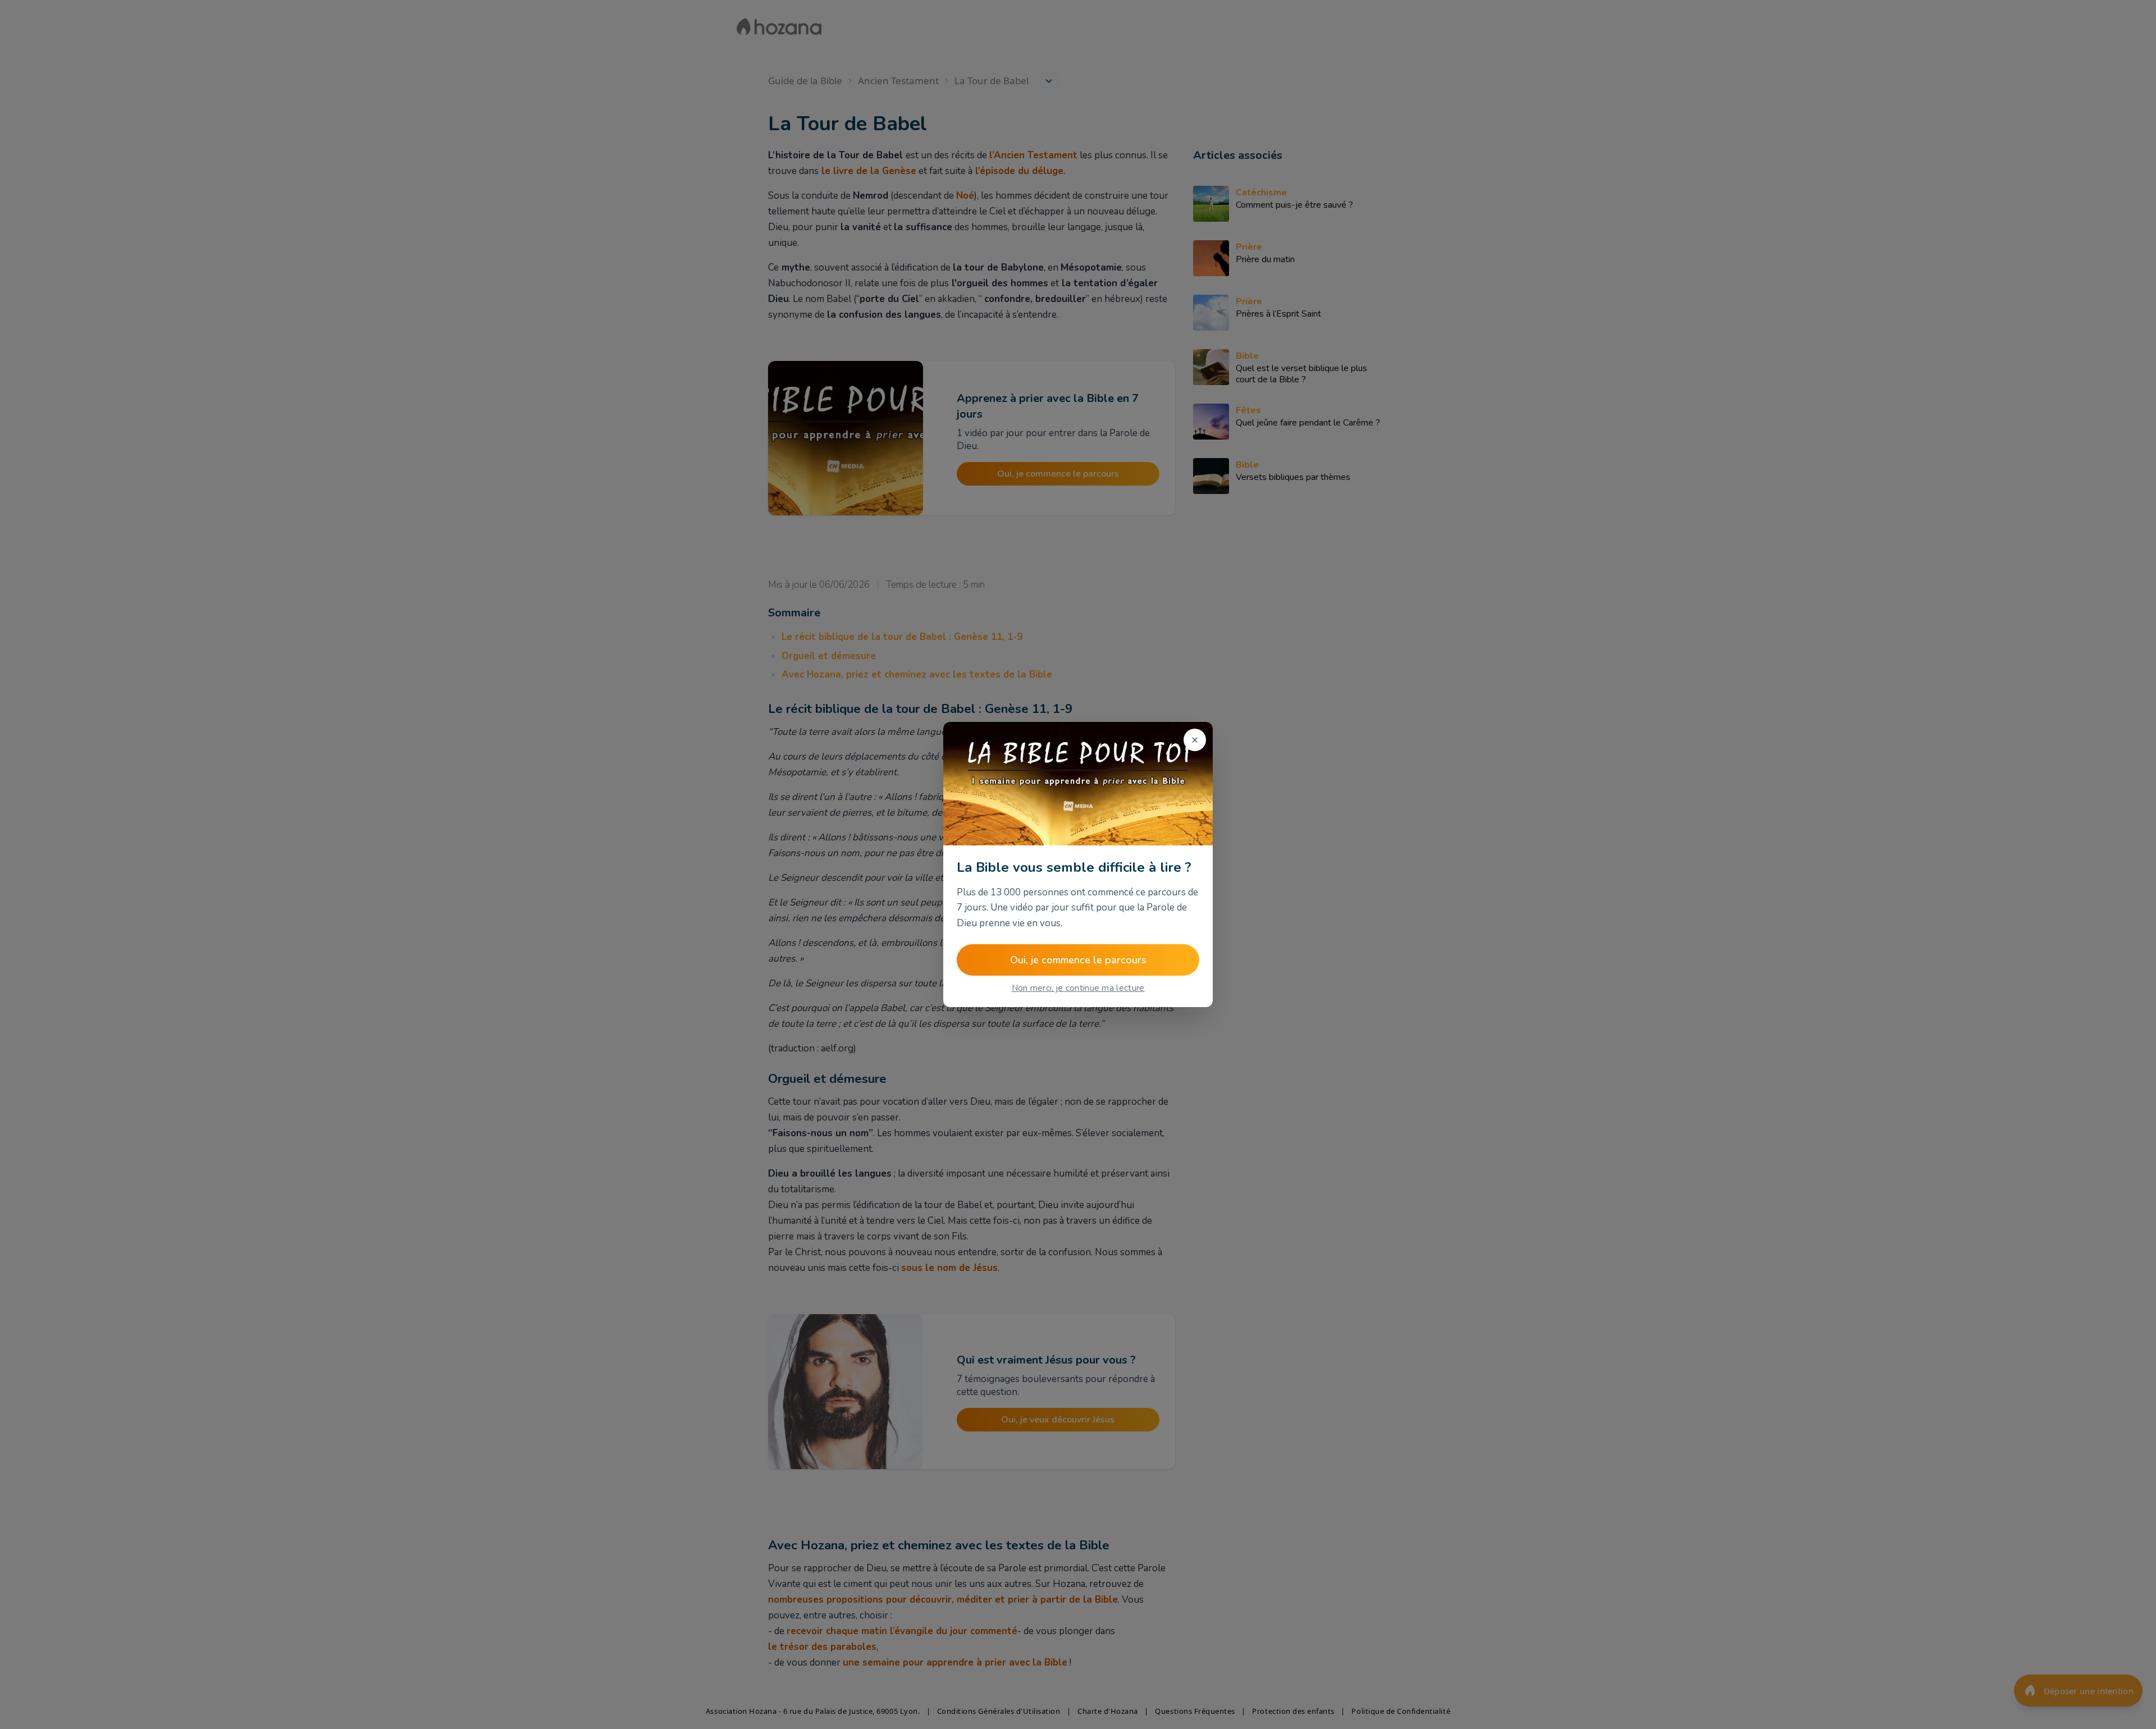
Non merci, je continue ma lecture (1078, 988)
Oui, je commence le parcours (1078, 960)
